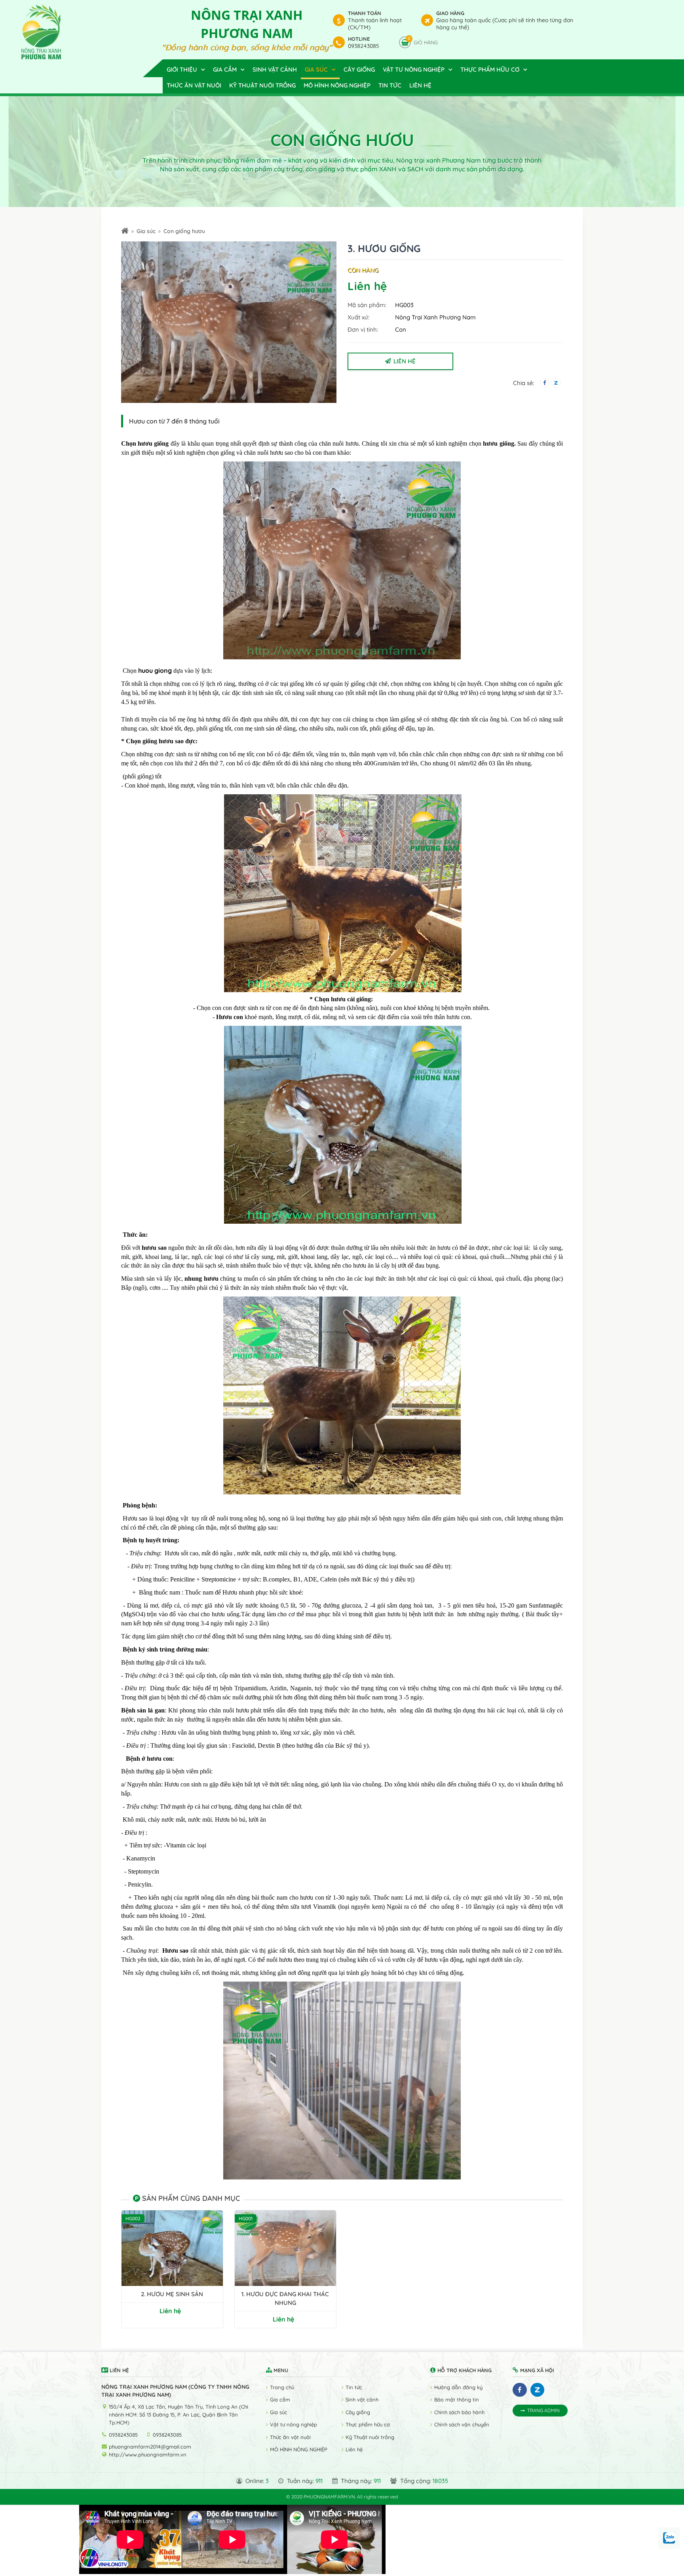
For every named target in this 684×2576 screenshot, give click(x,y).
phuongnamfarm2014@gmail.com (150, 2447)
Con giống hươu (184, 231)
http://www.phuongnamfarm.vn (148, 2455)
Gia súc (146, 231)
